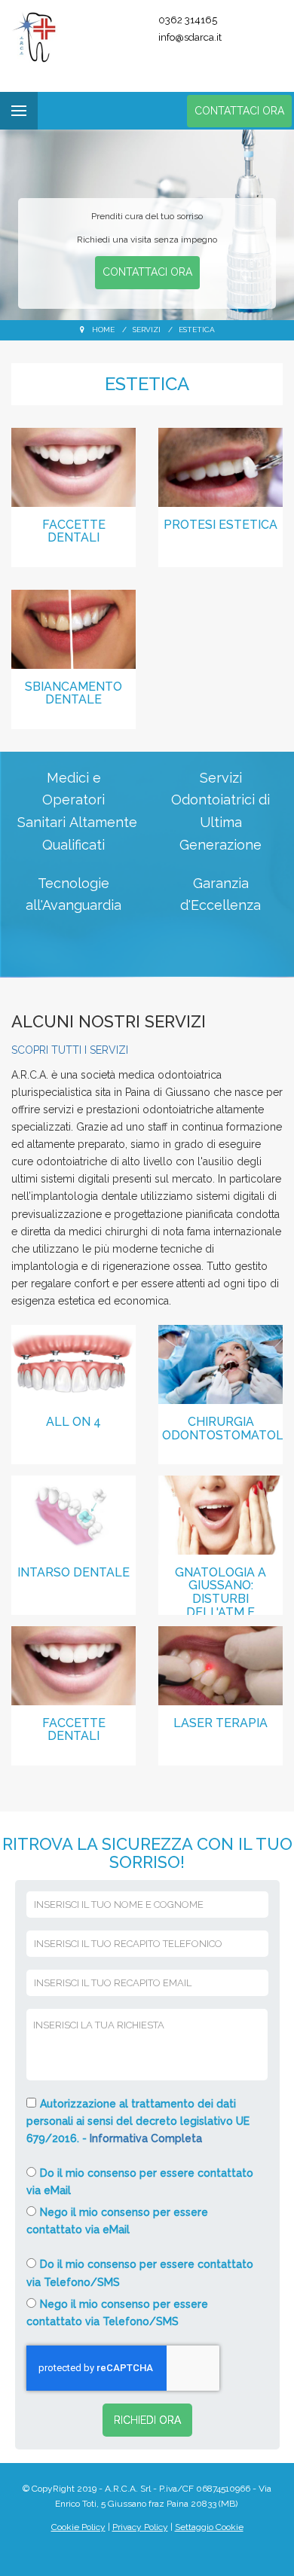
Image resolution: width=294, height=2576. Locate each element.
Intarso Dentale (73, 1572)
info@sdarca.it (190, 37)
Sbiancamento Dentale (73, 693)
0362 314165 (188, 20)
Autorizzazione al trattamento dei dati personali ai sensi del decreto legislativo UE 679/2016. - (138, 2121)
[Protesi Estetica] (220, 466)
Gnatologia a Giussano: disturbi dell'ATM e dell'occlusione (220, 1590)
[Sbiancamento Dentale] (73, 628)
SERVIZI (147, 330)
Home (103, 330)
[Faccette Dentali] (73, 466)
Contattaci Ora (239, 111)
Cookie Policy (78, 2527)
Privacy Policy (140, 2527)
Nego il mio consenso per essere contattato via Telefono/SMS (117, 2313)
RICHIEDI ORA (147, 2420)
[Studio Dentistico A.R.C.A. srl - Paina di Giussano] (60, 38)
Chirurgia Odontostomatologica (222, 1428)
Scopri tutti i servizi (70, 1050)
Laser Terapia (220, 1723)
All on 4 (73, 1422)
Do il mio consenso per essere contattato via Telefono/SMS (140, 2273)
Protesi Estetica (220, 525)
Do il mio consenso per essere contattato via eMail (140, 2182)
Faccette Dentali (74, 531)
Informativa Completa (146, 2138)
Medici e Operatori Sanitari (61, 800)
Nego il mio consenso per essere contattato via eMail (117, 2221)
